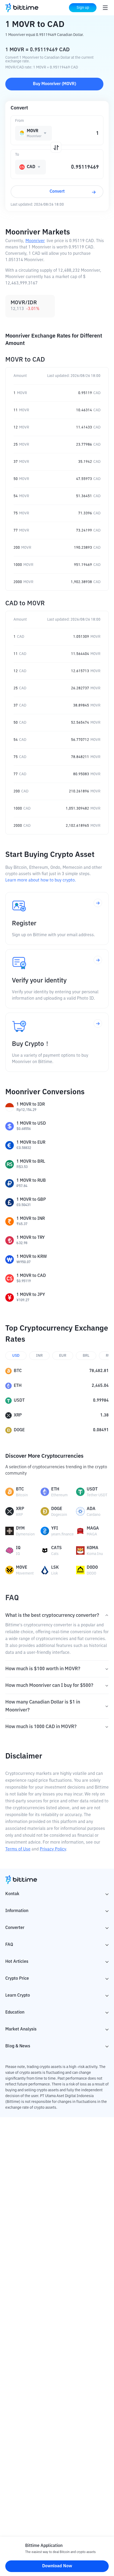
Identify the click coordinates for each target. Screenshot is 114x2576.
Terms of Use (18, 1849)
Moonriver (35, 241)
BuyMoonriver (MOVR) (54, 84)
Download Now (57, 2566)
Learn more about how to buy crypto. (41, 880)
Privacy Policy (53, 1849)
